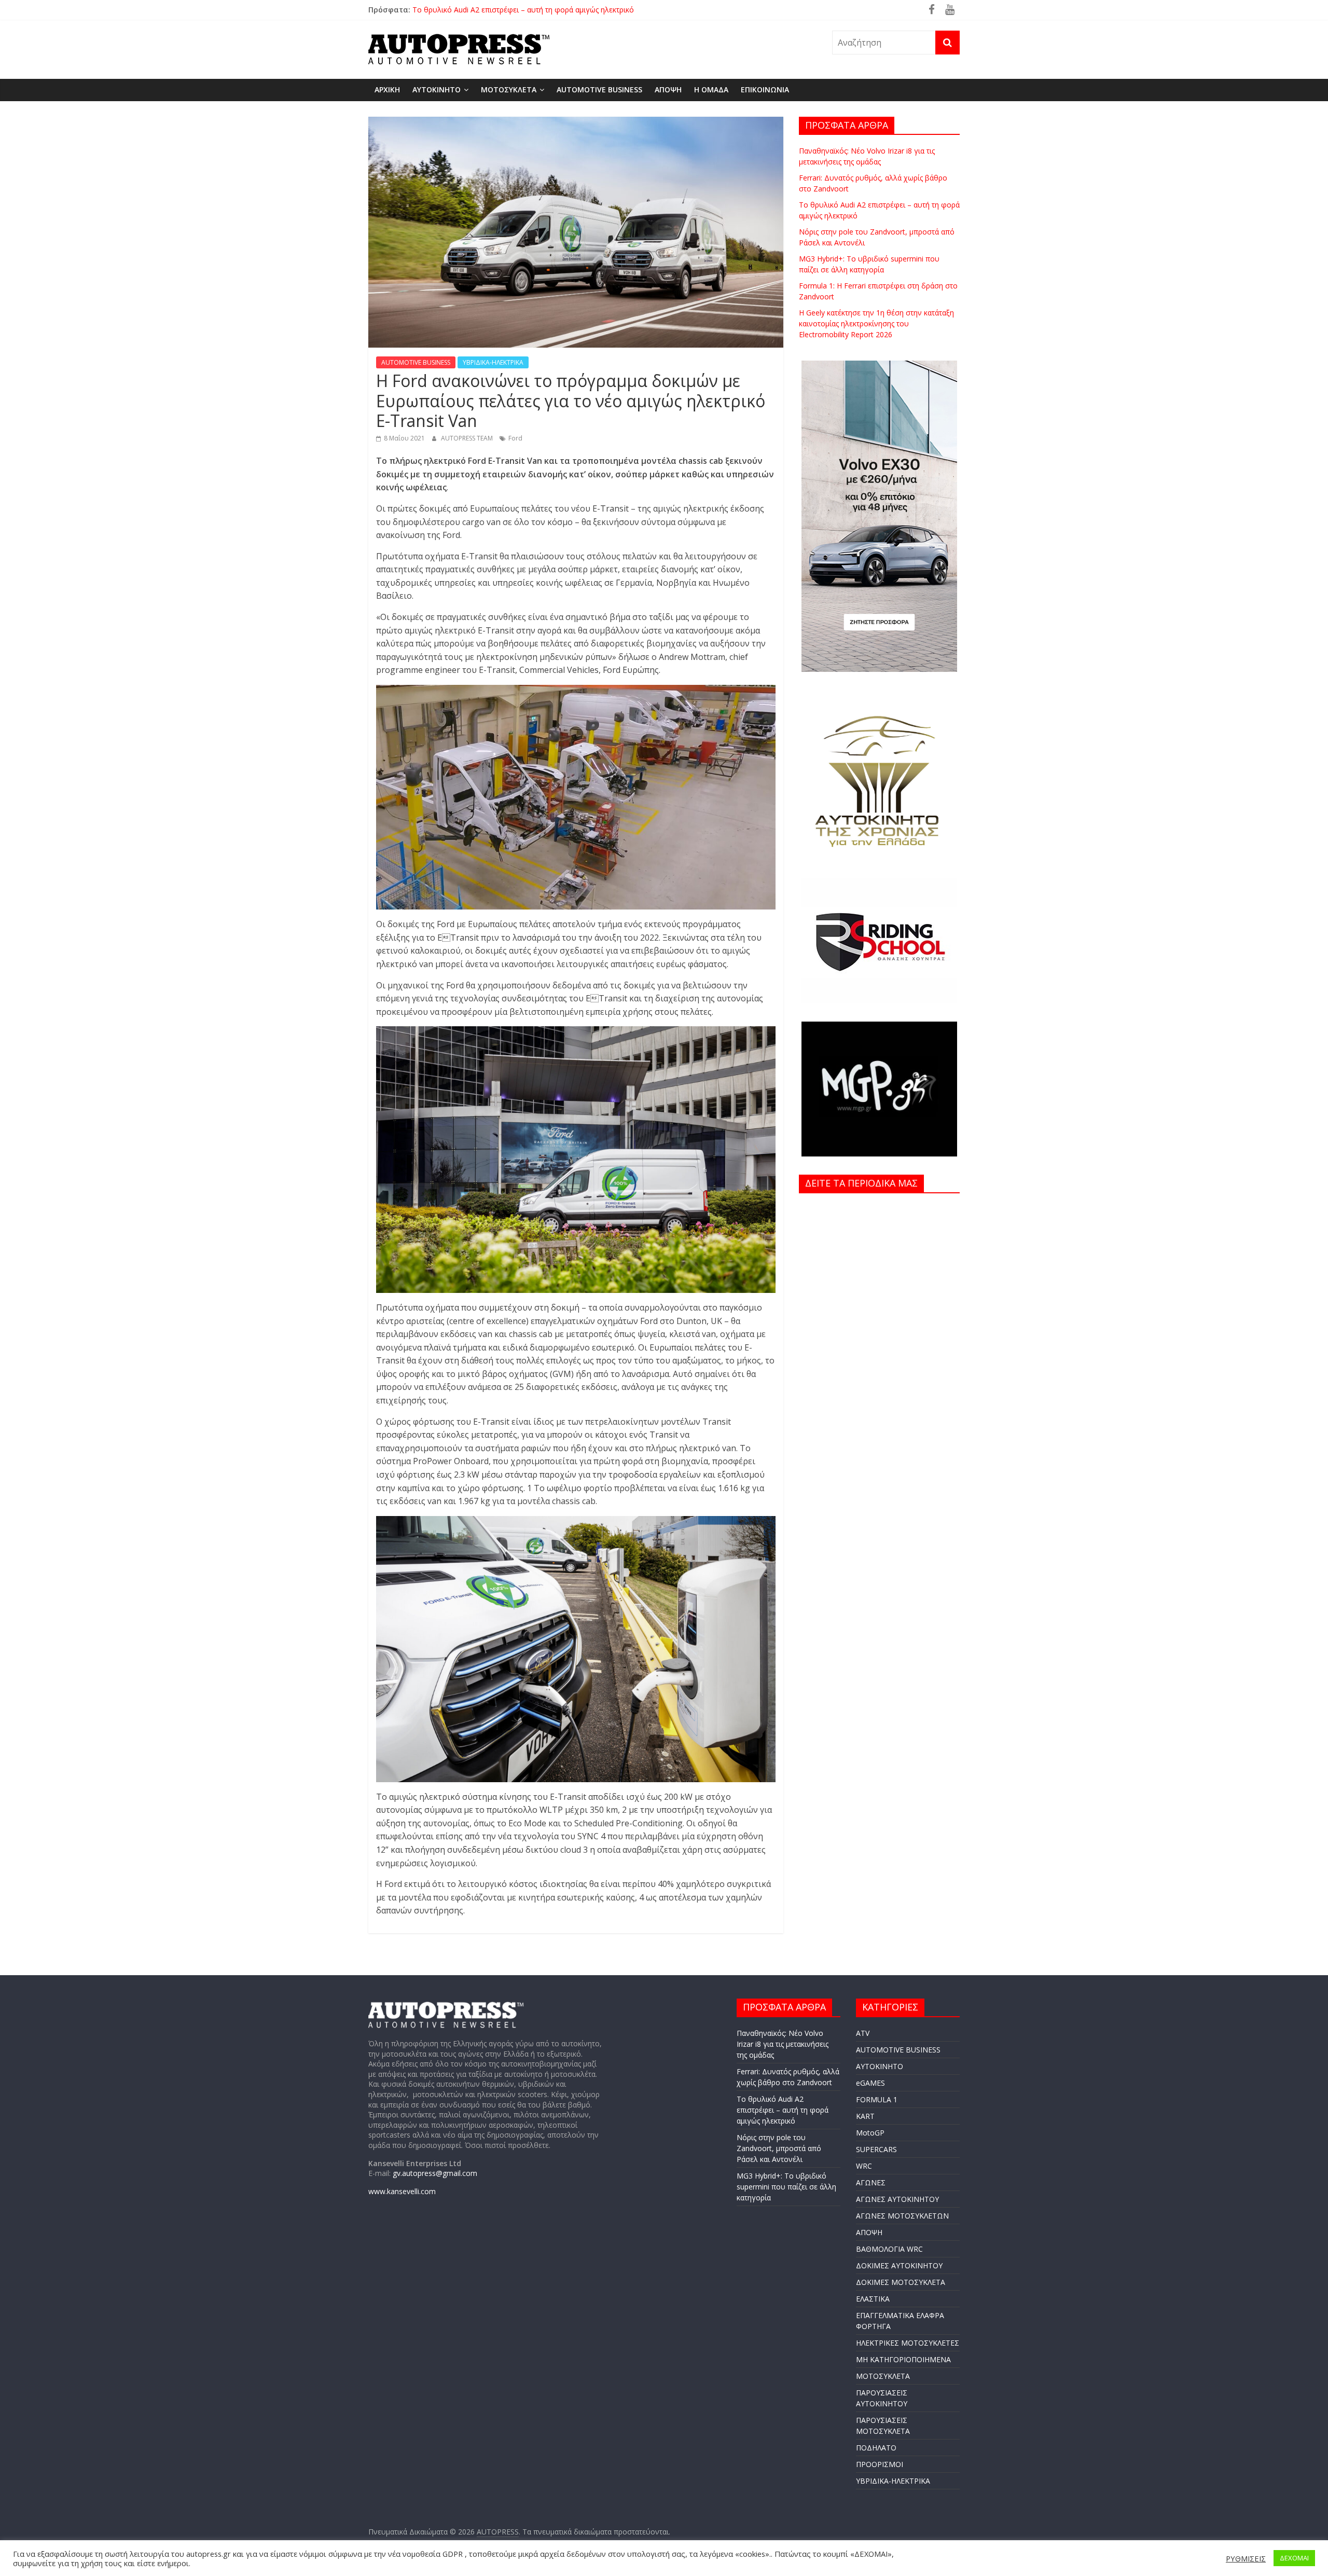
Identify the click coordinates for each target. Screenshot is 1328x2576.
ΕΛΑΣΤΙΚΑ (873, 2299)
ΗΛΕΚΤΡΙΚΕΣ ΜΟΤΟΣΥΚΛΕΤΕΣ (908, 2343)
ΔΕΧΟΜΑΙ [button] (1294, 2558)
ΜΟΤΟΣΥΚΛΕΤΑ (509, 89)
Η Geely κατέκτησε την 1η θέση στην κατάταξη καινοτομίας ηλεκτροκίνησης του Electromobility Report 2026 (876, 323)
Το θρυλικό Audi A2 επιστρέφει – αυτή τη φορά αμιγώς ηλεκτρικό (783, 2110)
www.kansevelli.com (402, 2191)
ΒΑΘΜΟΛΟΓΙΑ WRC (889, 2249)
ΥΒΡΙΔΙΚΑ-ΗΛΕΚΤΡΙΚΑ (493, 362)
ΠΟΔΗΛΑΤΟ (876, 2448)
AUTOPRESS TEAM (468, 438)
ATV (863, 2033)
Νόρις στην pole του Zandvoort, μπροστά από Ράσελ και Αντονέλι (779, 2148)
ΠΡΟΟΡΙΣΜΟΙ (880, 2464)
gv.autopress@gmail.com (435, 2173)
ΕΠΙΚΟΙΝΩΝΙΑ (765, 89)
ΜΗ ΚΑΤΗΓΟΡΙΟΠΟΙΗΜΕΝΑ (903, 2359)
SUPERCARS (876, 2149)
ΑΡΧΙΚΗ (387, 89)
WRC (864, 2166)
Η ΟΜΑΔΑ (711, 89)
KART (865, 2116)
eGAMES (870, 2083)
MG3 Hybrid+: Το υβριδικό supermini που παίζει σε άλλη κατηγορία (786, 2187)
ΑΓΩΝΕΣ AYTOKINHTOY (897, 2199)
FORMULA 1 (877, 2099)
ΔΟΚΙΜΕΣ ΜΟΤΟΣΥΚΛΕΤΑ (901, 2282)
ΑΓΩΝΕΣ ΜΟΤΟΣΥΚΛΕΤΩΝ (902, 2216)
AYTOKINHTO (437, 89)
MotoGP (870, 2133)
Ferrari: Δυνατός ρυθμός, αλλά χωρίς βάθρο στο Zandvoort (513, 10)
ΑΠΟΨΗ (668, 89)
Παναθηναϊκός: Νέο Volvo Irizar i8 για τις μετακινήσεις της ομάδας (783, 2044)
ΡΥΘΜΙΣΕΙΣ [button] (1246, 2558)
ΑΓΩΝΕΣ (871, 2182)
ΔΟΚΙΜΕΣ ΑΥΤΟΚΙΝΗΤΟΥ (899, 2265)
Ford (515, 438)
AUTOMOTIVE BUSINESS (599, 89)
